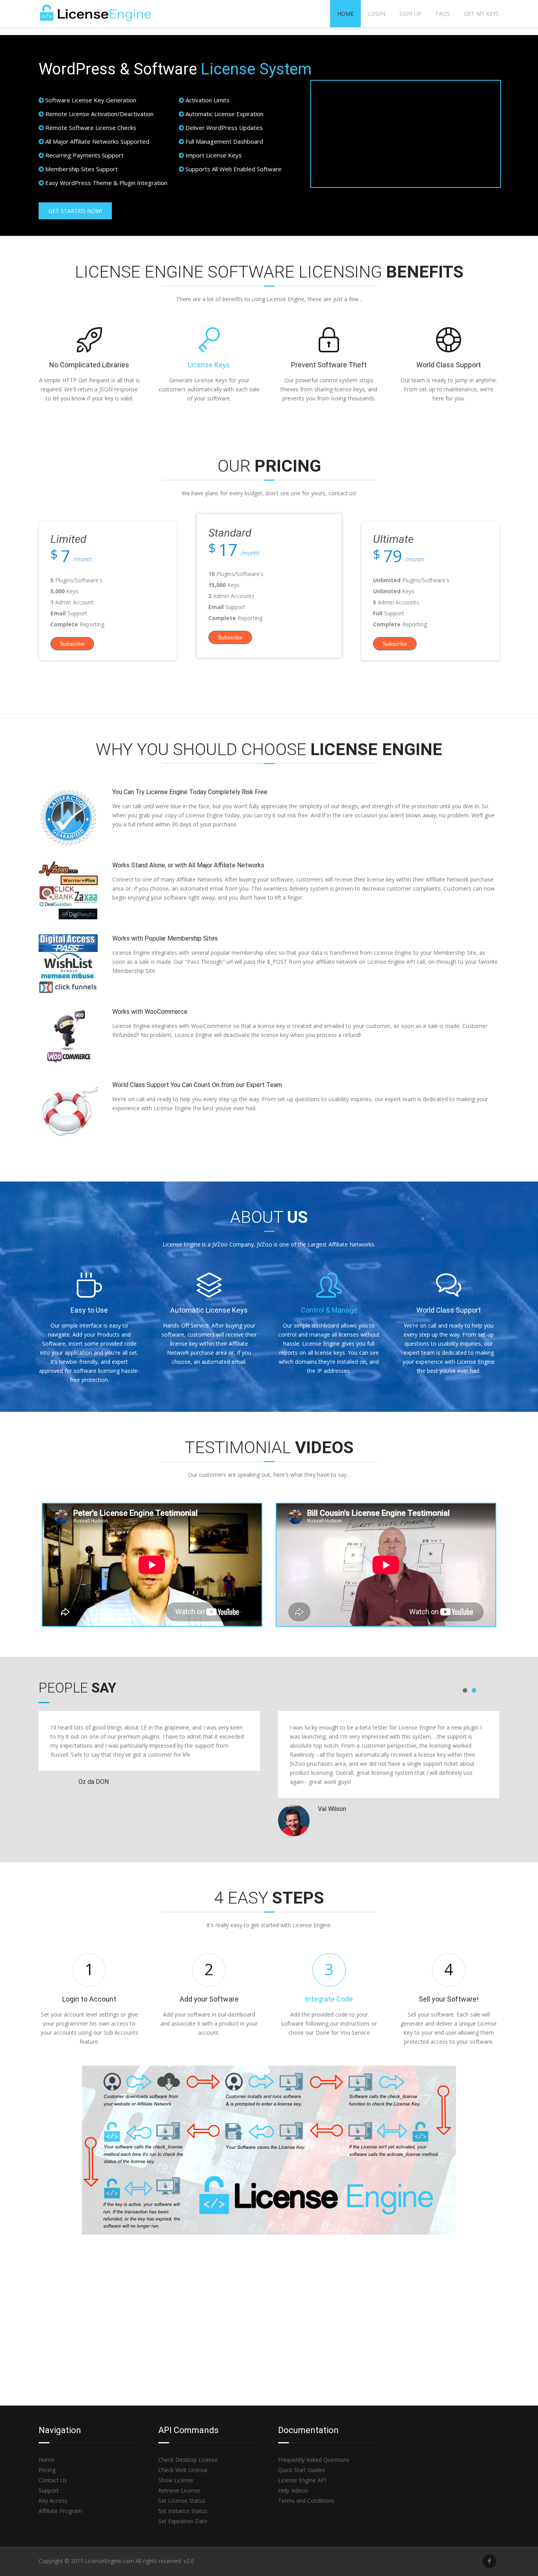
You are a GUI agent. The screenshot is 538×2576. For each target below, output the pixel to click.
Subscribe (72, 644)
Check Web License (183, 2470)
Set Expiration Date (183, 2521)
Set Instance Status (183, 2511)
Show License (176, 2480)
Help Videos (293, 2490)
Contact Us (53, 2480)
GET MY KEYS (481, 14)
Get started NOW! (75, 211)
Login (377, 14)
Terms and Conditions (306, 2501)
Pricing (47, 2470)
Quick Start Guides (301, 2470)
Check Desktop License (188, 2460)
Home (345, 14)
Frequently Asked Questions (314, 2460)
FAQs (443, 14)
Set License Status (182, 2501)
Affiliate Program (60, 2511)
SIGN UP (410, 14)
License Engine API (302, 2480)
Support (49, 2490)
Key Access (53, 2501)
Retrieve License (179, 2490)
